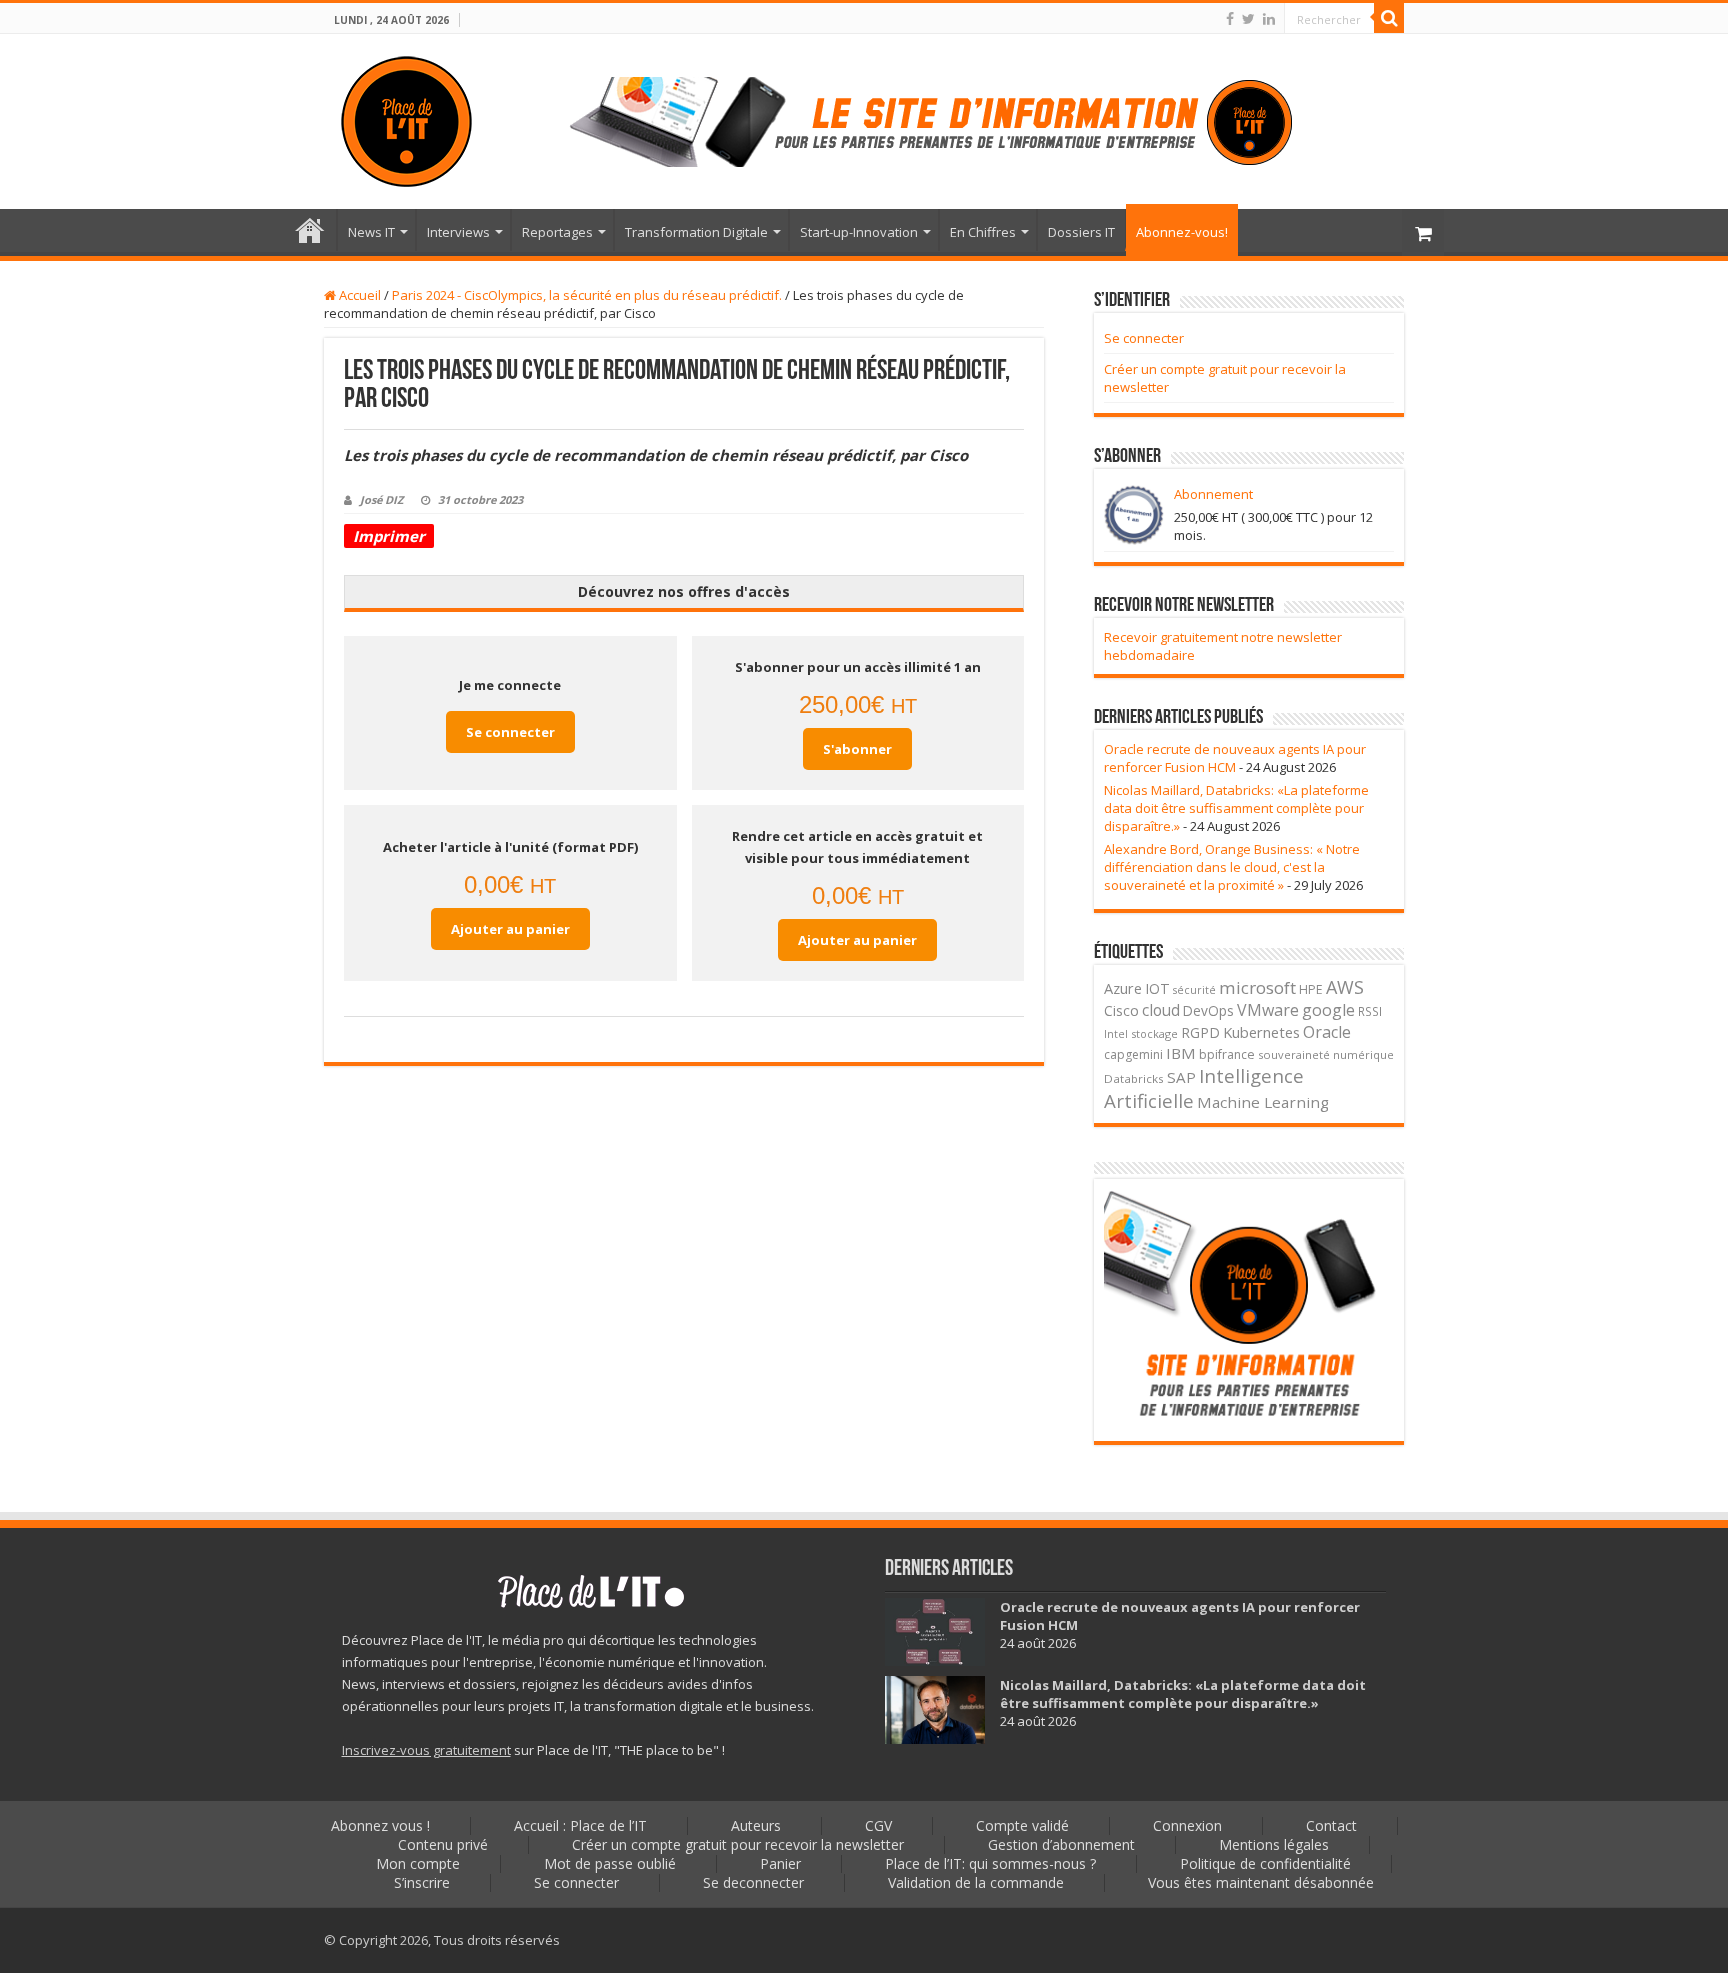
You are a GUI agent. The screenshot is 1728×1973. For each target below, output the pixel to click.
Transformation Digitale (696, 232)
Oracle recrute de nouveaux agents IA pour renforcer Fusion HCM (1235, 758)
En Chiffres (983, 232)
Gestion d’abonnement (1061, 1844)
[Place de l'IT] (406, 121)
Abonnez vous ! (380, 1825)
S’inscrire (422, 1882)
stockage (1154, 1033)
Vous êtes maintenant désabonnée (1261, 1882)
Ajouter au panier (510, 929)
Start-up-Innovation (859, 232)
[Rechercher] (1389, 18)
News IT (371, 232)
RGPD (1200, 1032)
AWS (1345, 987)
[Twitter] (1248, 19)
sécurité (1194, 990)
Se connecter (510, 732)
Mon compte (418, 1863)
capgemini (1133, 1054)
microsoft (1257, 987)
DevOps (1208, 1010)
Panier (780, 1863)
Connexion (1187, 1825)
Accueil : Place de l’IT (310, 230)
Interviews (458, 232)
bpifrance (1227, 1054)
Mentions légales (1274, 1844)
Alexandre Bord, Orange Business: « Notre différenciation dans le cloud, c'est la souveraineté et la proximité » (1232, 867)
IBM (1181, 1053)
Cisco (1121, 1010)
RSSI (1370, 1011)
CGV (878, 1825)
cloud (1161, 1010)
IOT (1157, 988)
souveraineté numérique (1326, 1054)
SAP (1181, 1077)
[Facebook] (1230, 19)
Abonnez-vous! (1182, 232)
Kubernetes (1261, 1032)
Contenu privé (443, 1844)
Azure (1123, 988)
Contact (1331, 1825)
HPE (1311, 989)
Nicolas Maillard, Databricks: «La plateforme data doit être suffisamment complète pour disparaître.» (1236, 808)
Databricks (1134, 1078)
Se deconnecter (753, 1882)
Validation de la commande (976, 1882)
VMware (1268, 1010)
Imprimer (389, 536)
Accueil (358, 295)
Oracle (1327, 1032)
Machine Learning (1263, 1102)
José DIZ (381, 499)
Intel (1116, 1034)
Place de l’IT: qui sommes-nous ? (990, 1863)
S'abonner (857, 749)
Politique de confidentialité (1265, 1863)
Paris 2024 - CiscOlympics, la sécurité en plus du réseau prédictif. (587, 295)
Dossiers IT (1081, 232)
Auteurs (756, 1825)
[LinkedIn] (1269, 19)
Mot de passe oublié (610, 1863)
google (1328, 1010)
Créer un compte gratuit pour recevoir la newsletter (738, 1844)
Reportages (557, 232)
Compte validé (1022, 1825)
